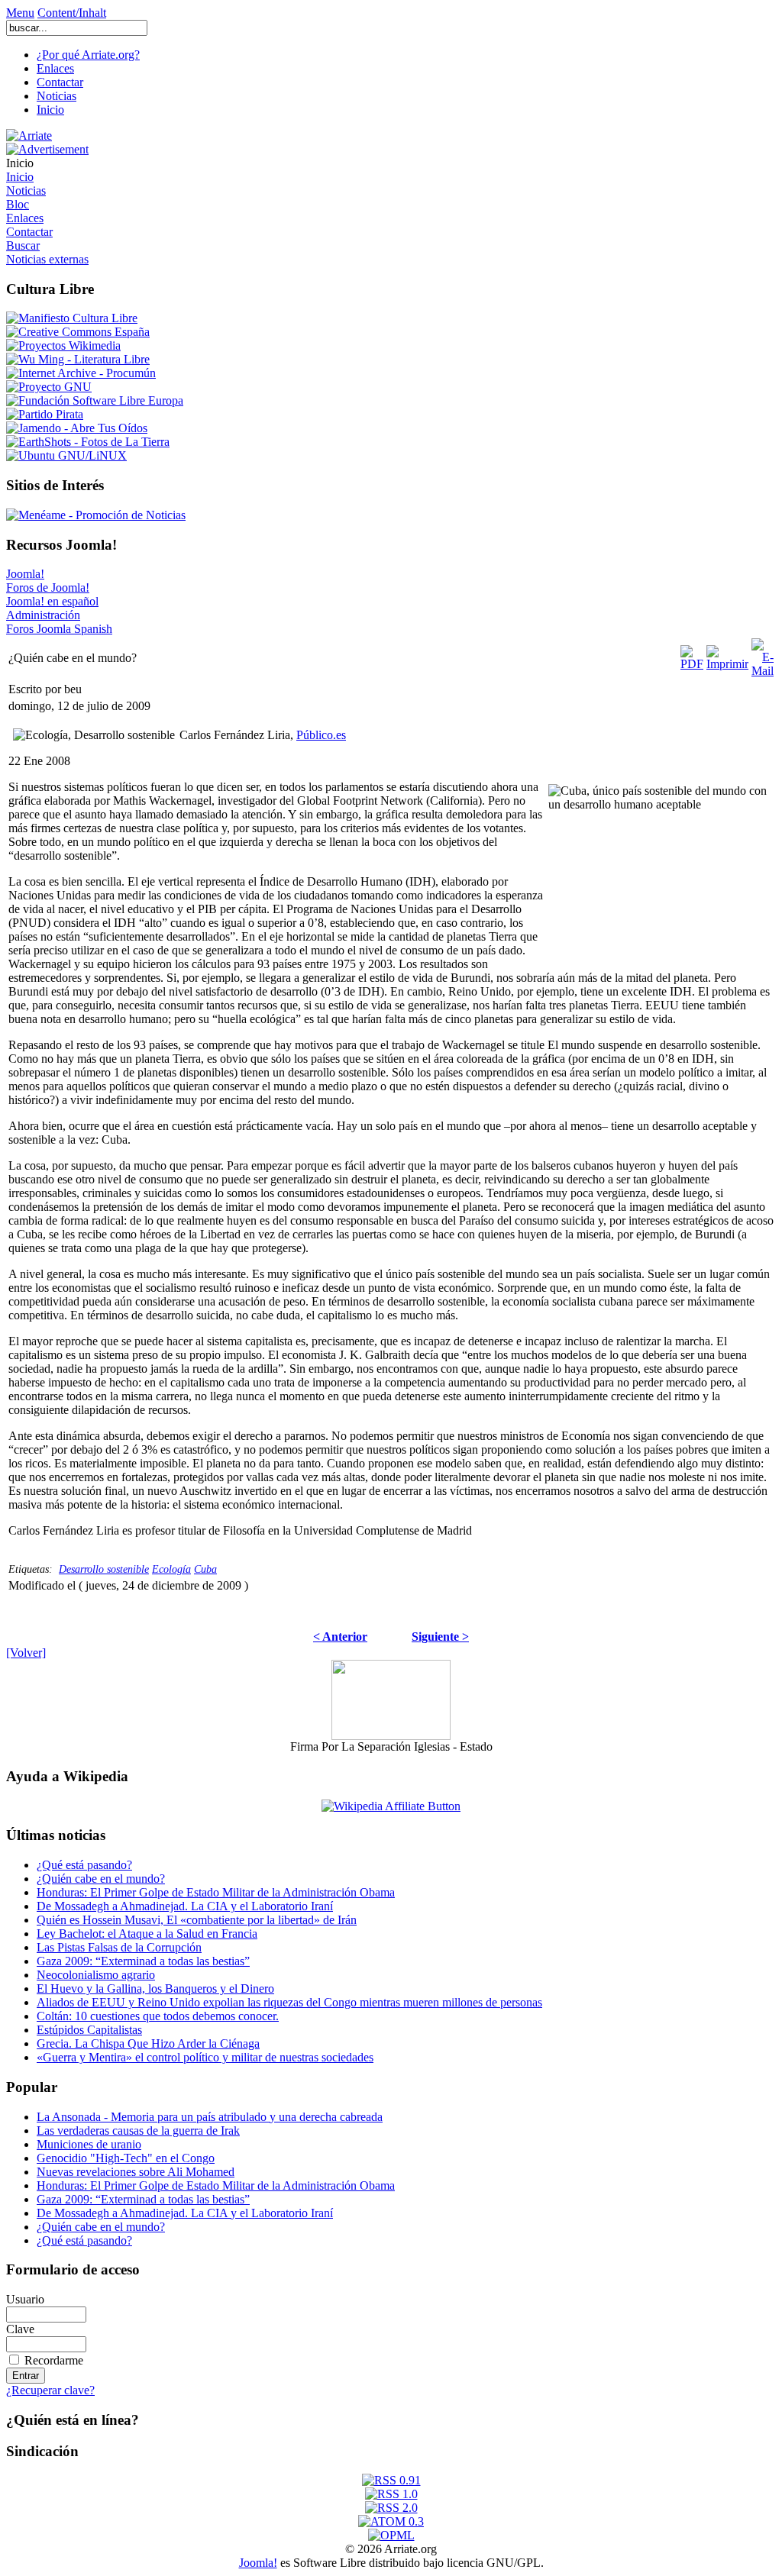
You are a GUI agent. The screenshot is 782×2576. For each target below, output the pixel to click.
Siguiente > (440, 1637)
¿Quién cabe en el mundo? (101, 1879)
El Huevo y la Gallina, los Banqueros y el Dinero (155, 1988)
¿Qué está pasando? (84, 1865)
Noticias (57, 96)
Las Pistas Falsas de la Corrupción (119, 1947)
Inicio (50, 110)
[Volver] (26, 1653)
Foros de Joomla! (48, 588)
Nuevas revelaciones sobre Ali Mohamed (136, 2172)
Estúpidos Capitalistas (89, 2030)
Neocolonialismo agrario (96, 1975)
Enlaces (55, 68)
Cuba (205, 1569)
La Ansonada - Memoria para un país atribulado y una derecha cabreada (210, 2117)
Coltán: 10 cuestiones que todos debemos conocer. (158, 2016)
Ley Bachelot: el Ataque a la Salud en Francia (147, 1934)
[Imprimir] (727, 654)
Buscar (23, 245)
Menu (20, 13)
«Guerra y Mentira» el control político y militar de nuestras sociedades (205, 2057)
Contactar (60, 82)
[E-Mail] (763, 654)
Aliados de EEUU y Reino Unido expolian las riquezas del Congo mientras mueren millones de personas (289, 2002)
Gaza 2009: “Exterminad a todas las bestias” (143, 1961)
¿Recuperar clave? (50, 2390)
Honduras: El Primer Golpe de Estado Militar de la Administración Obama (216, 1892)
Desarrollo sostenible (104, 1569)
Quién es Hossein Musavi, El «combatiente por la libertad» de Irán (197, 1920)
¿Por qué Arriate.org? (88, 55)
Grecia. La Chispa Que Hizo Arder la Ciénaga (148, 2043)
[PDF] (692, 654)
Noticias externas (47, 259)
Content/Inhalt (72, 13)
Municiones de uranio (89, 2144)
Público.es (321, 735)
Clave (20, 2329)
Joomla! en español (52, 601)
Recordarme (54, 2360)
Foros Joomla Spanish (59, 629)
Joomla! (25, 574)
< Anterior (340, 1637)
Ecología (171, 1569)
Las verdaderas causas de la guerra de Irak (138, 2131)
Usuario (25, 2299)
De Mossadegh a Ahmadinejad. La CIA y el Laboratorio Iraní (185, 1906)
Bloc (18, 204)
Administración (43, 615)
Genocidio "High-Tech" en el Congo (126, 2158)
